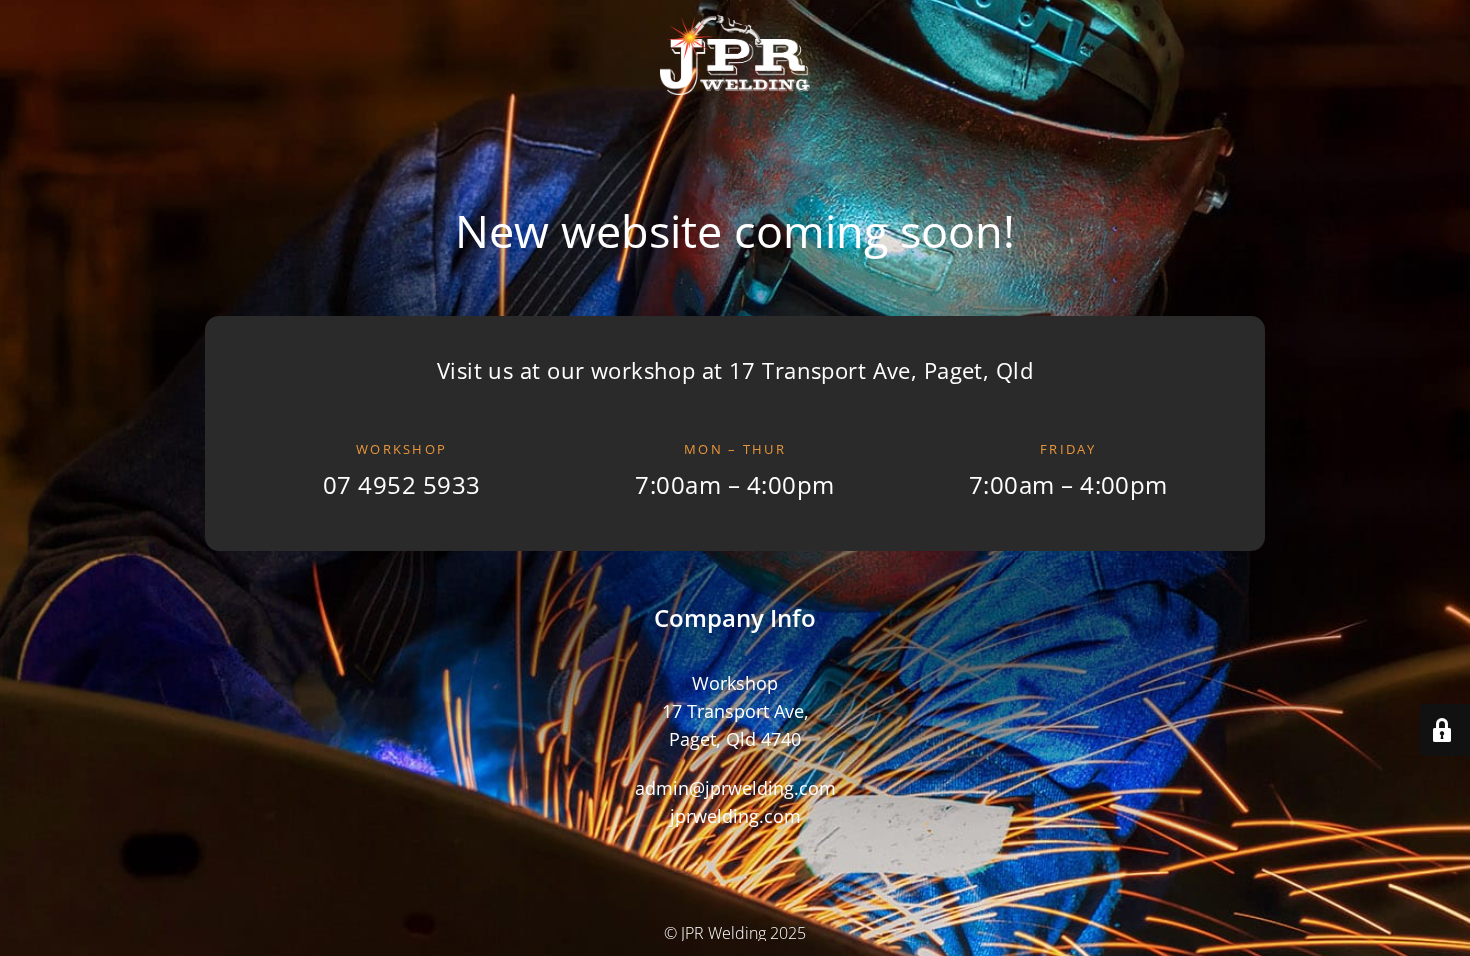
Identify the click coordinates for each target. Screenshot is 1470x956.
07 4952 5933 (402, 484)
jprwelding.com (735, 815)
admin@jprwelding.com (735, 787)
